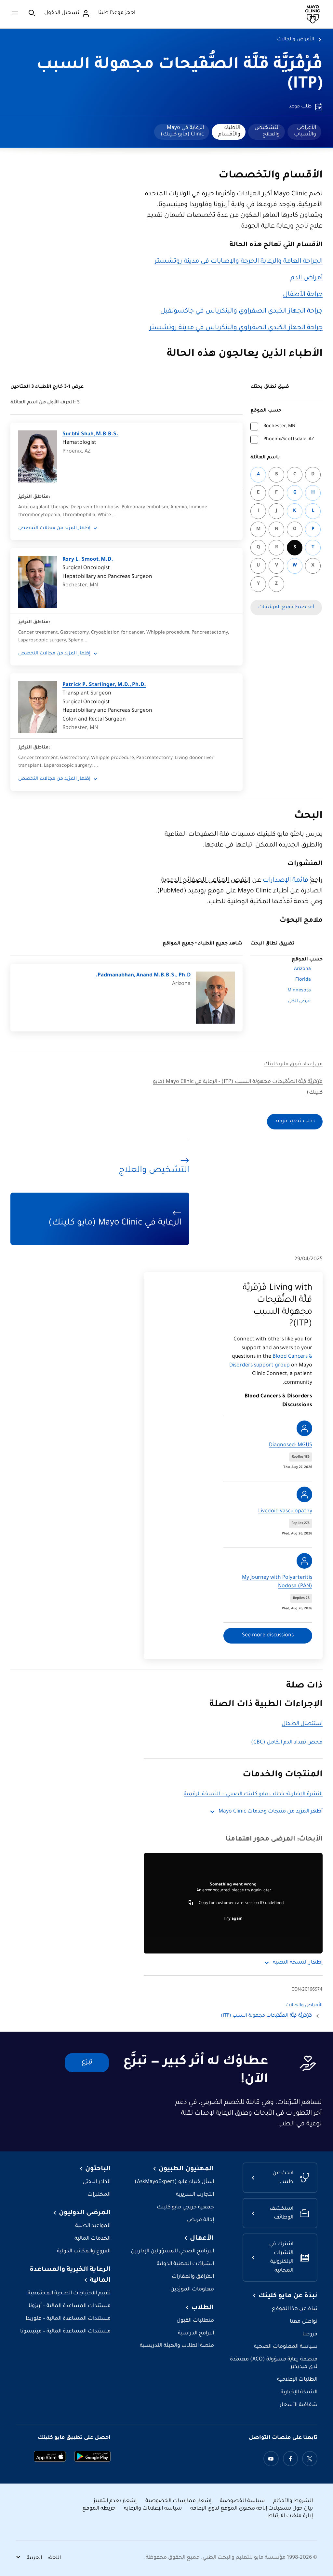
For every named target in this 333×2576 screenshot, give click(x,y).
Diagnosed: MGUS (291, 1445)
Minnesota (299, 991)
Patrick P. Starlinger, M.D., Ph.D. (104, 685)
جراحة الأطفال (303, 295)
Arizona (302, 969)
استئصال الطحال (302, 1724)
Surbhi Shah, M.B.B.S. (90, 434)
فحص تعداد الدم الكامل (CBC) (287, 1743)
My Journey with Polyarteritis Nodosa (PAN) (277, 1582)
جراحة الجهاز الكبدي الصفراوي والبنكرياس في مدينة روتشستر (236, 328)
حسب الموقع (266, 411)
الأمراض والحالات (296, 40)
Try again (233, 1919)
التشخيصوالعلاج (267, 131)
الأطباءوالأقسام (229, 131)
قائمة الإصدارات (286, 881)
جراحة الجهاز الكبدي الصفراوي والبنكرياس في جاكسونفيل (241, 312)
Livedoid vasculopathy (285, 1512)
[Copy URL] (191, 1903)
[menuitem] (304, 132)
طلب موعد (300, 107)
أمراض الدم (306, 278)
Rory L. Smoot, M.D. (88, 560)
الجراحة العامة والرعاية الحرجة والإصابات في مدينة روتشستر (239, 262)
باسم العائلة (265, 458)
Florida (303, 980)
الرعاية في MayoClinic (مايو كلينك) (182, 131)
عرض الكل (300, 1001)
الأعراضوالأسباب (305, 131)
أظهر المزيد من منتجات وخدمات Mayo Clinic (271, 1812)
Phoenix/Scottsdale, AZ (289, 440)
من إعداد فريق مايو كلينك (293, 1064)
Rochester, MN (279, 427)
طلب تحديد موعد (295, 1121)
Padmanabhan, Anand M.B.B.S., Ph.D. (143, 976)
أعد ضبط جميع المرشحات (286, 608)
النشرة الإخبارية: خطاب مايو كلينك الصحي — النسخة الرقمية (253, 1794)
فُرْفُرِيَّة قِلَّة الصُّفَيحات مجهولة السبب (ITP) (266, 2016)
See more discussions (268, 1636)
